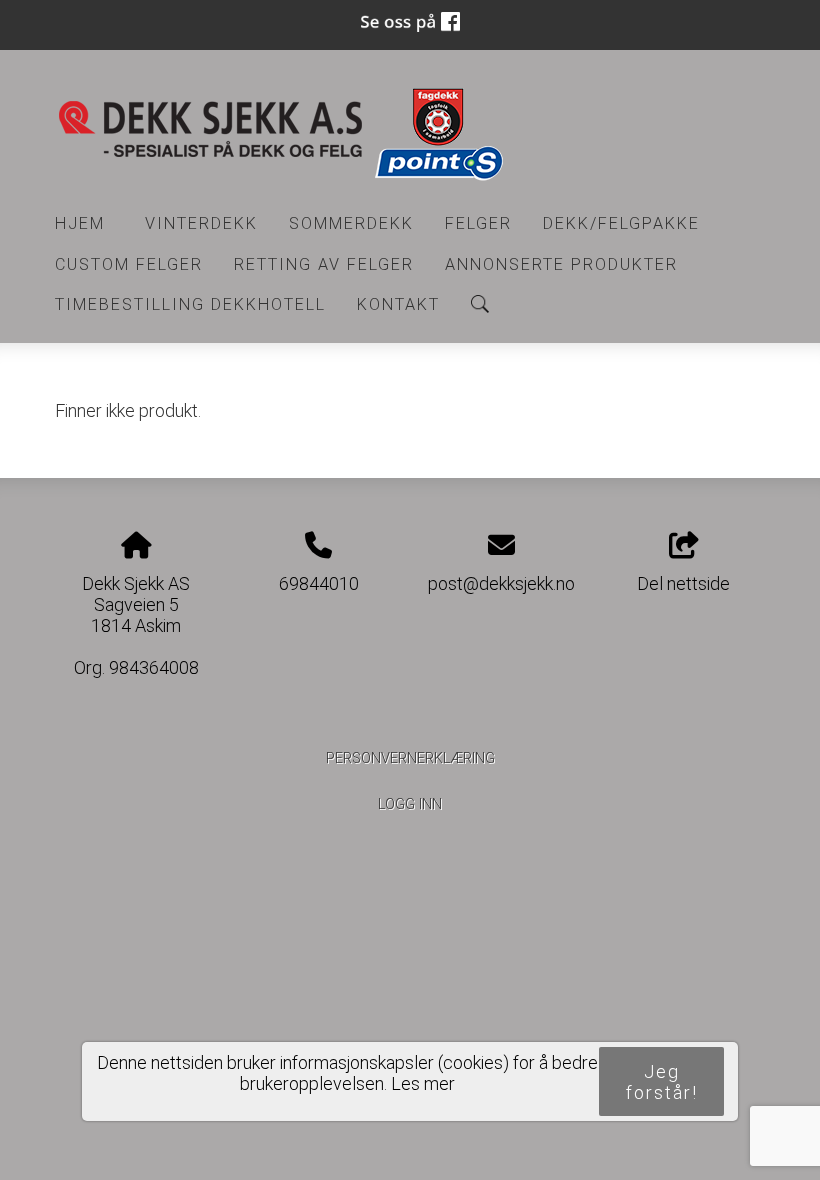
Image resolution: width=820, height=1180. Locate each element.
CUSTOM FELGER (129, 264)
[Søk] (480, 304)
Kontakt (398, 304)
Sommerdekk (351, 223)
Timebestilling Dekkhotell (190, 304)
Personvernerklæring (410, 758)
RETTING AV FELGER (324, 264)
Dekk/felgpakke (621, 223)
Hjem (80, 223)
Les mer (423, 1083)
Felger (478, 223)
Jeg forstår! (662, 1082)
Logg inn (410, 804)
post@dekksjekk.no (501, 583)
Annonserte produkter (561, 264)
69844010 (319, 583)
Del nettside (683, 583)
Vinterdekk (201, 223)
